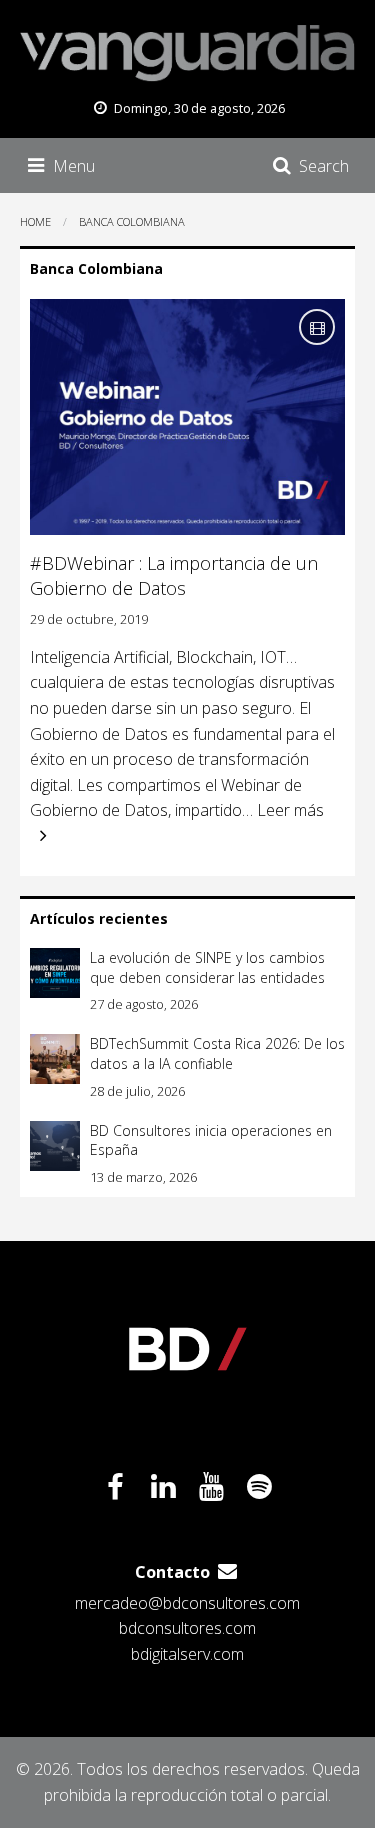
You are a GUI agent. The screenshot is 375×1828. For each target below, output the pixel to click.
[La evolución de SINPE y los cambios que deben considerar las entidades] (55, 973)
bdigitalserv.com (187, 1654)
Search (324, 166)
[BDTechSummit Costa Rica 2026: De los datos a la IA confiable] (55, 1059)
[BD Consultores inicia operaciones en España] (55, 1146)
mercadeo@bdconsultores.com (187, 1603)
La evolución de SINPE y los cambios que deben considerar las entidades (207, 967)
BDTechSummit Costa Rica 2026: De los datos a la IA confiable (217, 1053)
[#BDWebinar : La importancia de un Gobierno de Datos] (187, 417)
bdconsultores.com (187, 1628)
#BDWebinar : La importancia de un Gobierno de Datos (174, 575)
